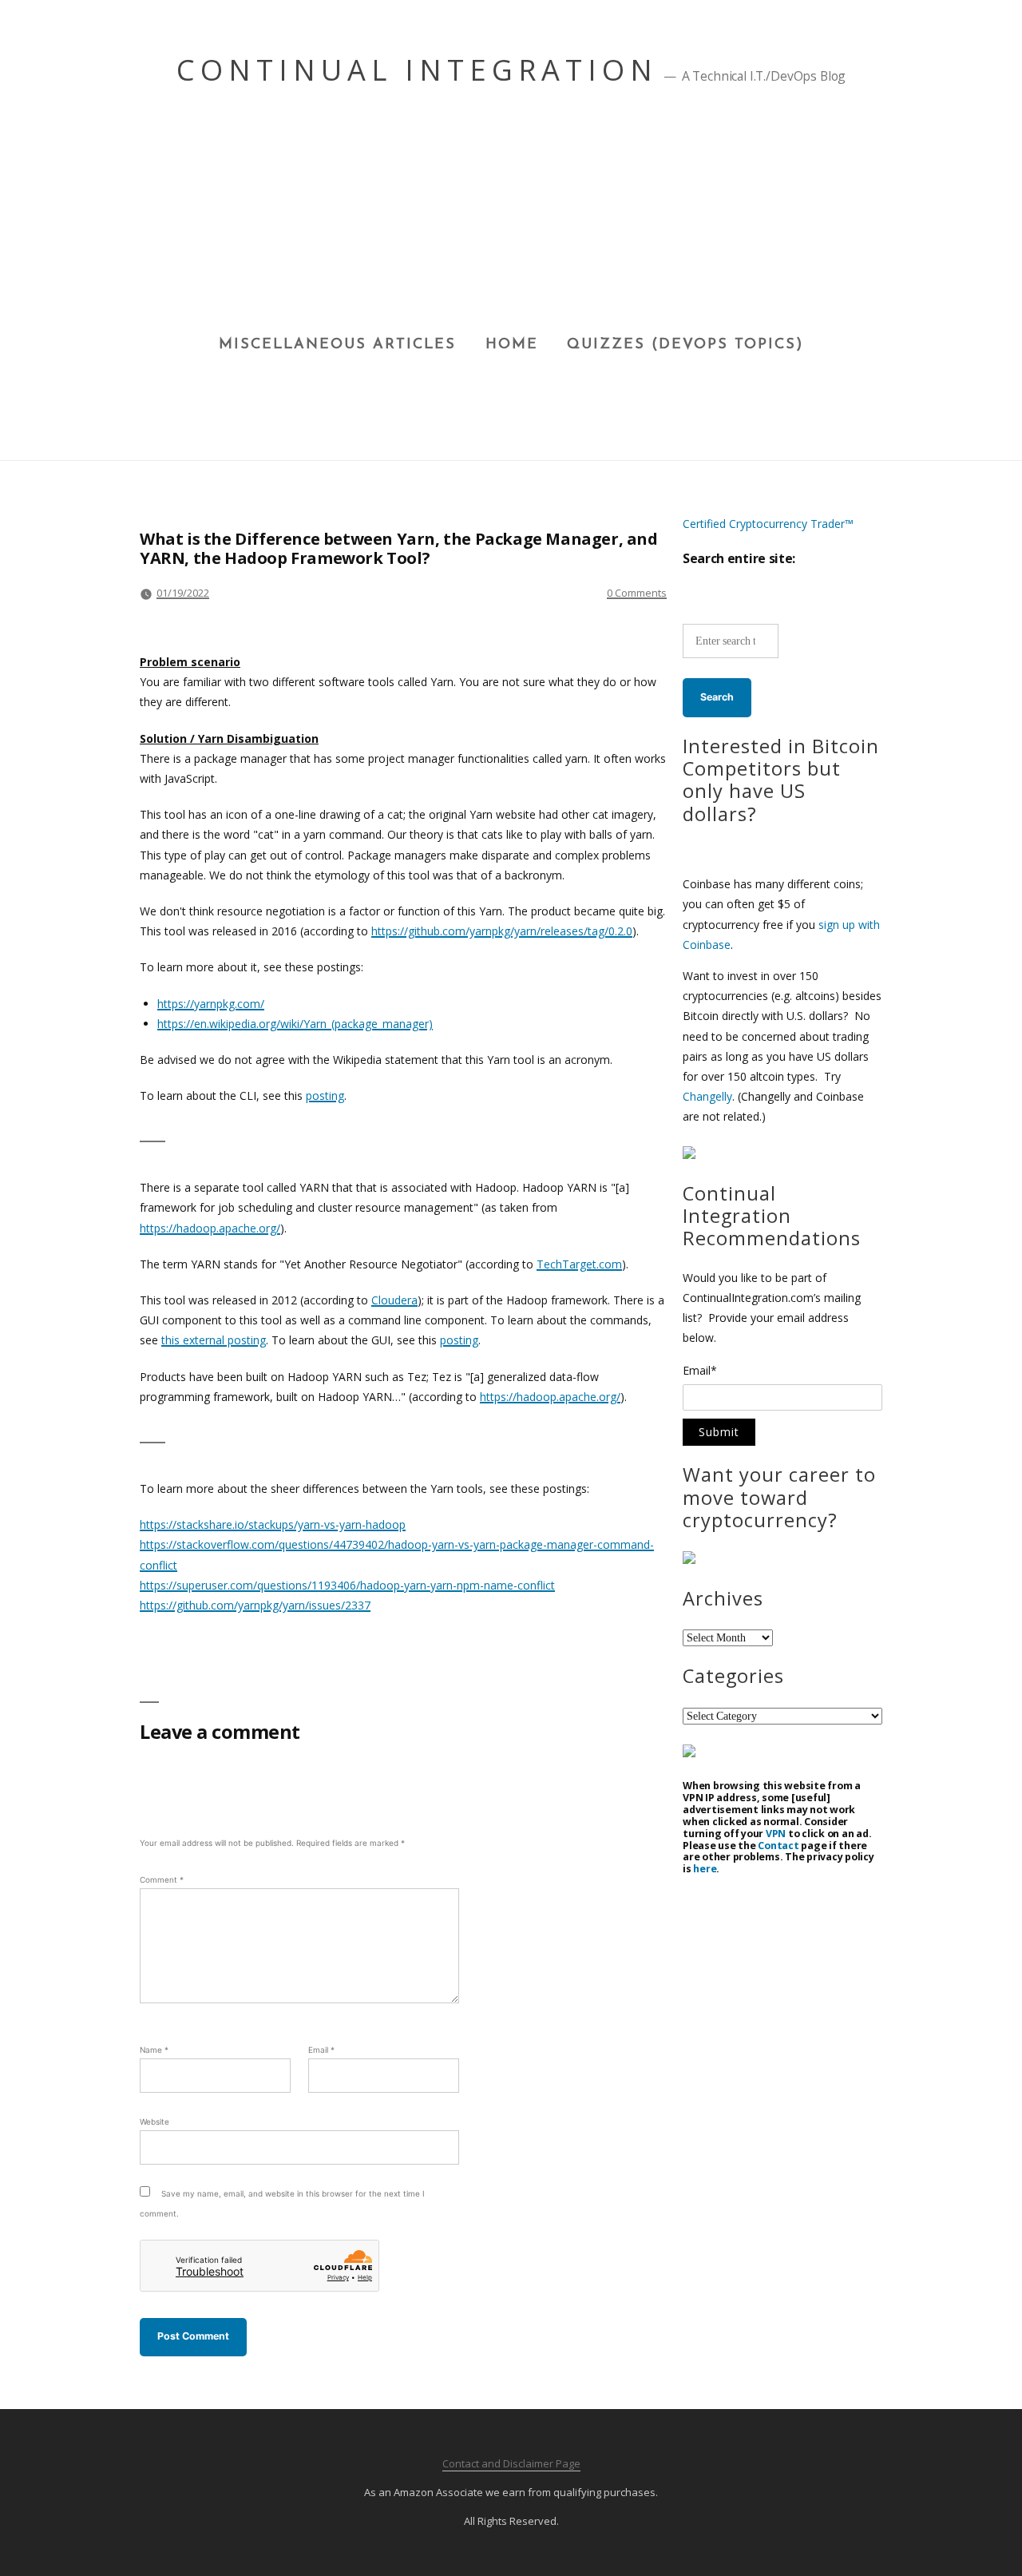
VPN (776, 1834)
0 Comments (637, 593)
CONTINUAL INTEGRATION (417, 70)
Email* (700, 1371)
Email (321, 2050)
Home (512, 345)
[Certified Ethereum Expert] (689, 1753)
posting (325, 1095)
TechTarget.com (579, 1264)
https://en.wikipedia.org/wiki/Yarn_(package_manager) (295, 1024)
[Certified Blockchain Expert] (689, 1155)
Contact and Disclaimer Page (511, 2463)
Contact (778, 1846)
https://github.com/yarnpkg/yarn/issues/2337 (255, 1605)
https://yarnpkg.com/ (211, 1004)
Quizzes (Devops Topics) (685, 345)
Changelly (707, 1096)
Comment (162, 1879)
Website (154, 2122)
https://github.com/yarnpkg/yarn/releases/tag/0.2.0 (502, 931)
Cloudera (394, 1300)
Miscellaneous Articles (337, 345)
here (705, 1869)
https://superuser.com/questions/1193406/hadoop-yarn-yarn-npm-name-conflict (347, 1585)
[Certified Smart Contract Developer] (689, 1560)
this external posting (214, 1340)
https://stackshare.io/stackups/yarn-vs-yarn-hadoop (273, 1524)
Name (154, 2050)
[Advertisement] (511, 216)
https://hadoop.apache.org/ (210, 1228)
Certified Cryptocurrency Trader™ (768, 524)
